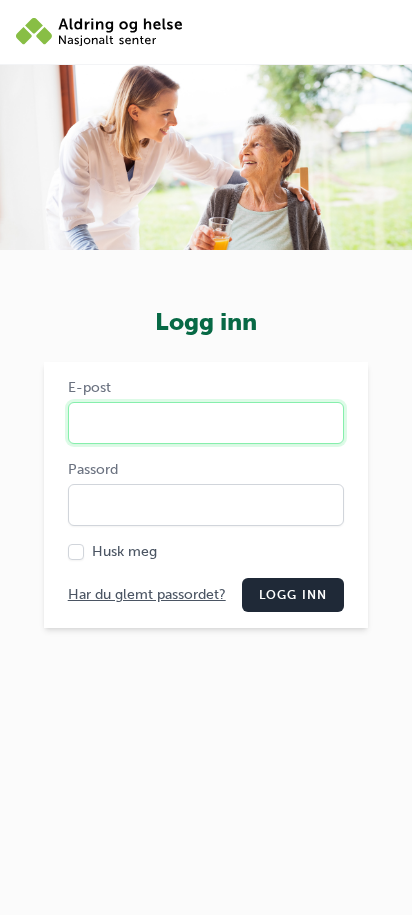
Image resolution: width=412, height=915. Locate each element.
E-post (89, 387)
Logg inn (293, 595)
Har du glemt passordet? (147, 594)
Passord (93, 469)
